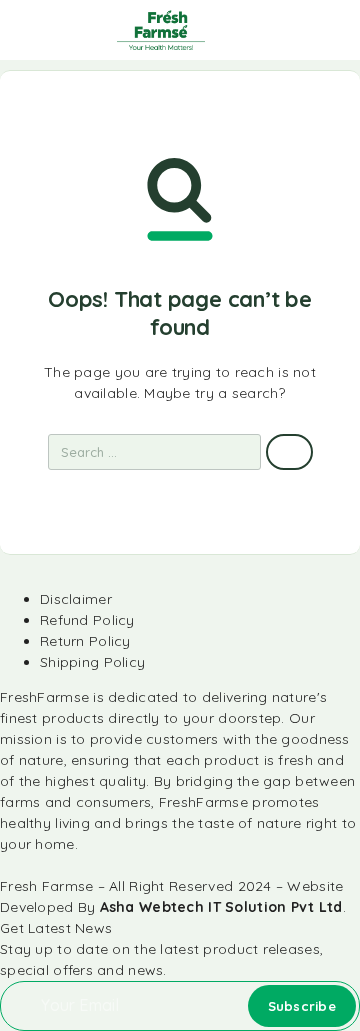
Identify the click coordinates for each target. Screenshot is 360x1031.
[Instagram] (16, 865)
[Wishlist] (298, 31)
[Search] (234, 32)
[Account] (266, 32)
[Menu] (43, 30)
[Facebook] (5, 865)
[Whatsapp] (28, 865)
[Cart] (331, 31)
